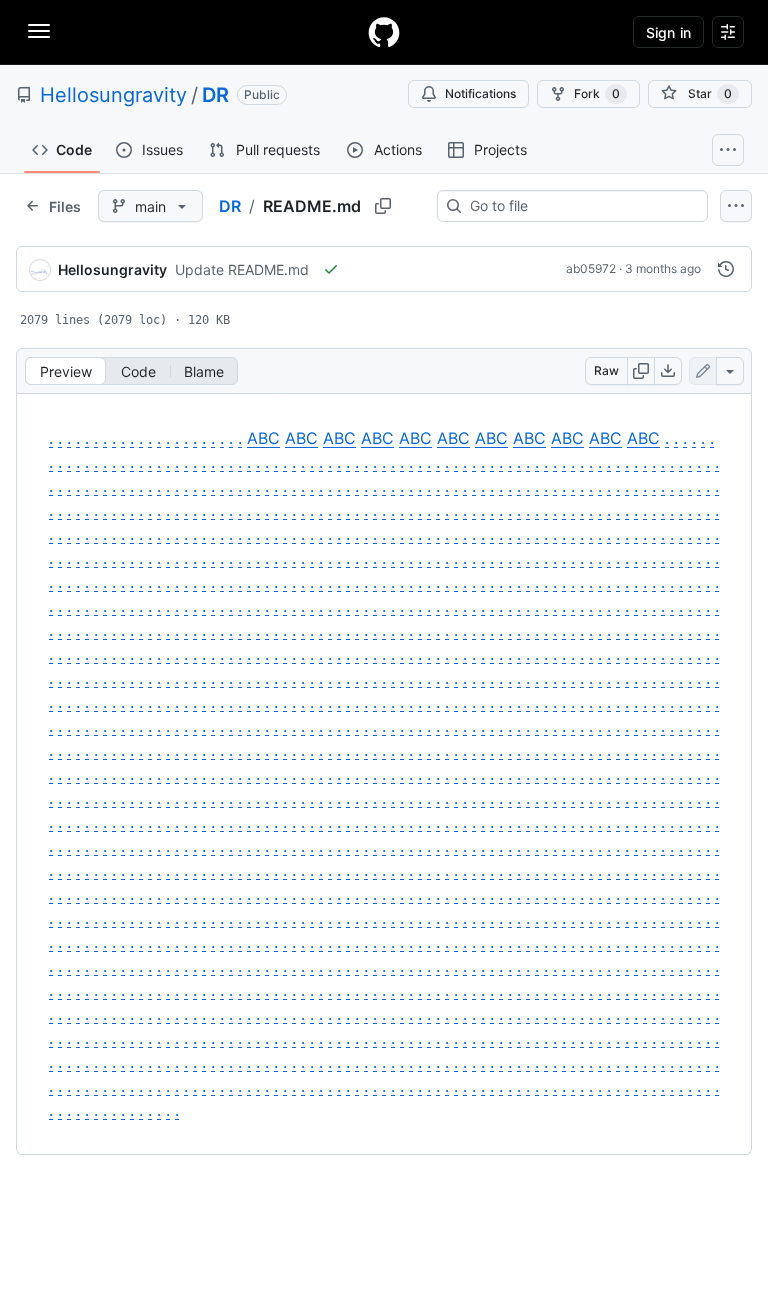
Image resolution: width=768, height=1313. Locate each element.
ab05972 (591, 268)
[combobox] (580, 206)
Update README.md (242, 269)
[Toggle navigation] (39, 31)
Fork (597, 93)
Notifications (480, 93)
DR (215, 95)
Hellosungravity (113, 95)
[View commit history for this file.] (726, 269)
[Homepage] (384, 32)
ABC (263, 438)
